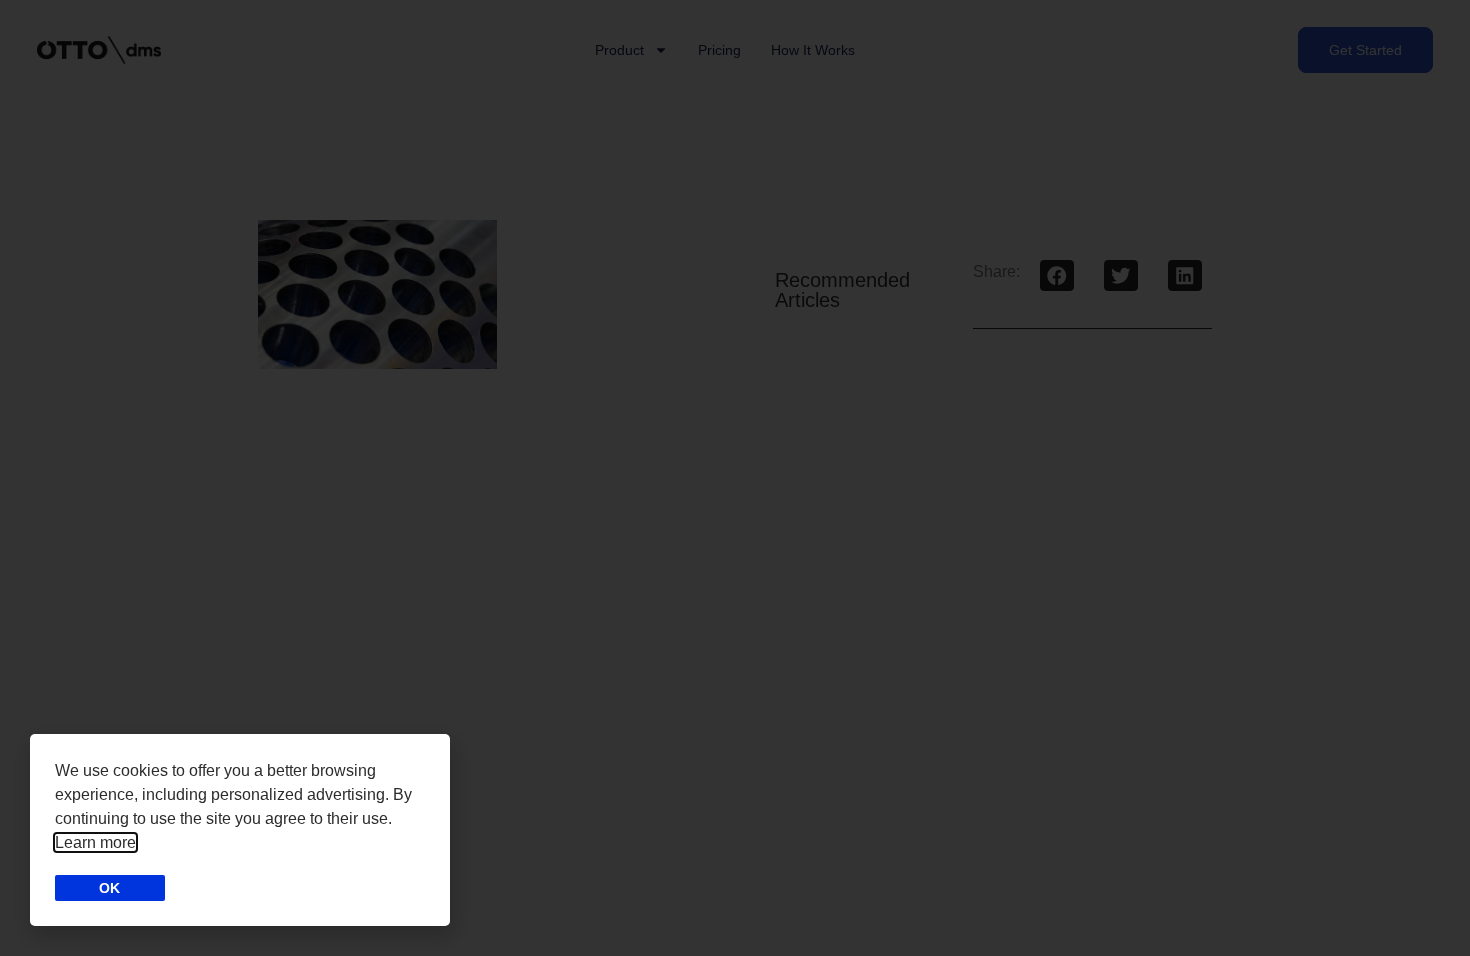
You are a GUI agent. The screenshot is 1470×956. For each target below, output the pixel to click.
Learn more (95, 842)
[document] (735, 478)
